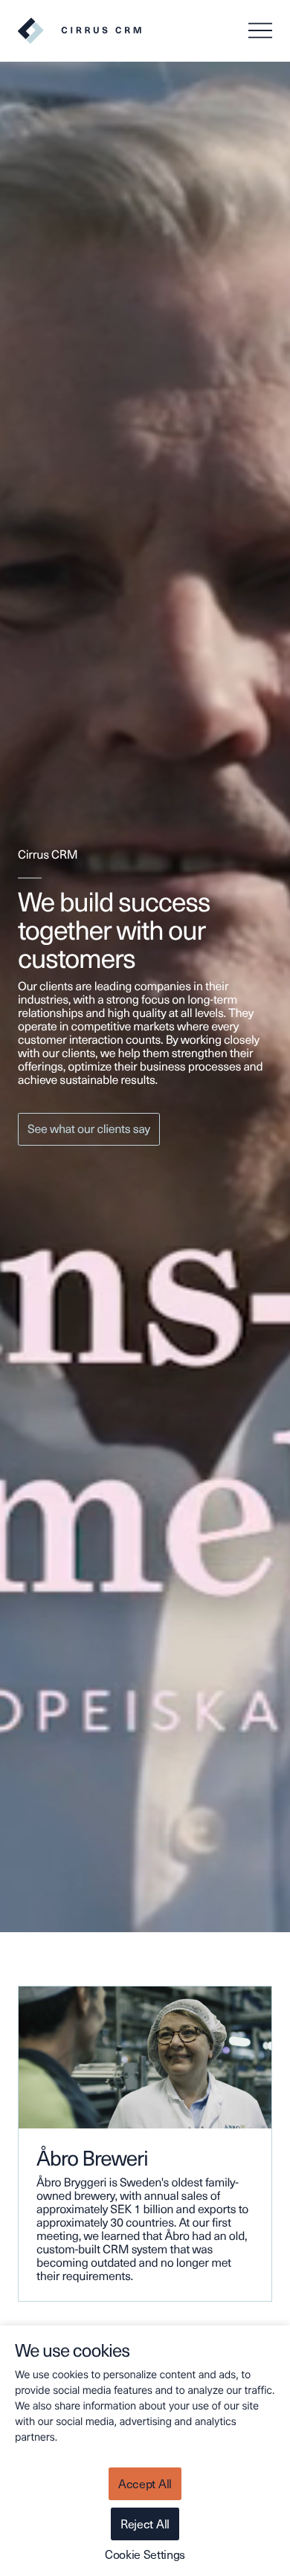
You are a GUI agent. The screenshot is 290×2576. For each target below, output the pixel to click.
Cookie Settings (145, 2554)
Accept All (145, 2483)
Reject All (145, 2524)
